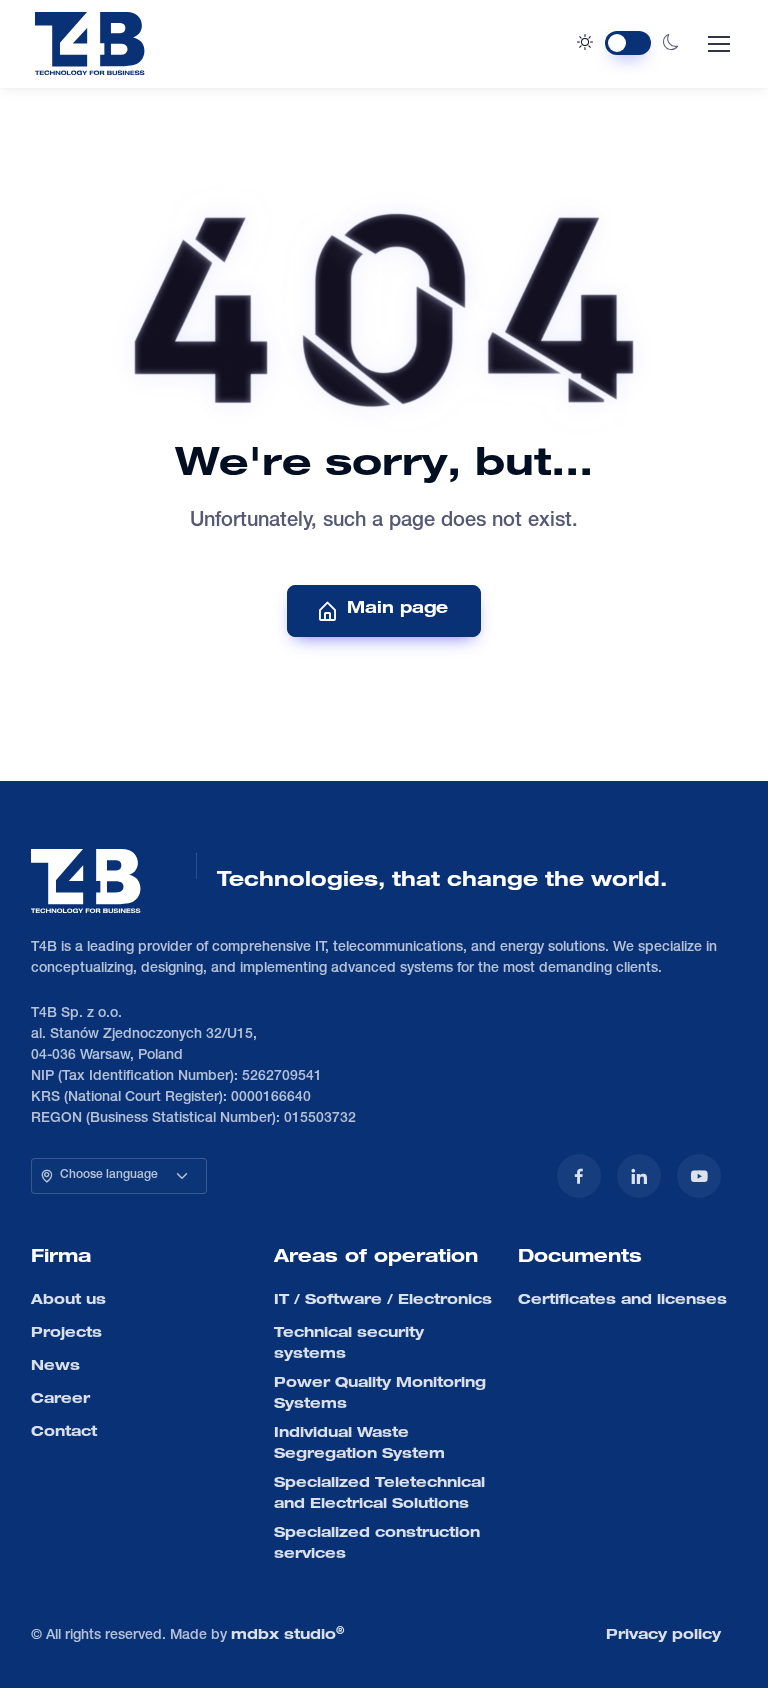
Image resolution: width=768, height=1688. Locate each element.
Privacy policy (663, 1636)
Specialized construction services (377, 1544)
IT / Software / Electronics (383, 1301)
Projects (66, 1334)
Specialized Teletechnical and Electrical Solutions (379, 1494)
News (55, 1367)
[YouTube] (699, 1176)
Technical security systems (349, 1344)
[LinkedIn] (639, 1176)
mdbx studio (287, 1635)
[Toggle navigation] (718, 44)
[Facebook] (579, 1176)
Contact (64, 1433)
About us (68, 1301)
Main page (397, 610)
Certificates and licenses (622, 1301)
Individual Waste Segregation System (359, 1444)
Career (60, 1400)
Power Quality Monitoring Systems (380, 1394)
